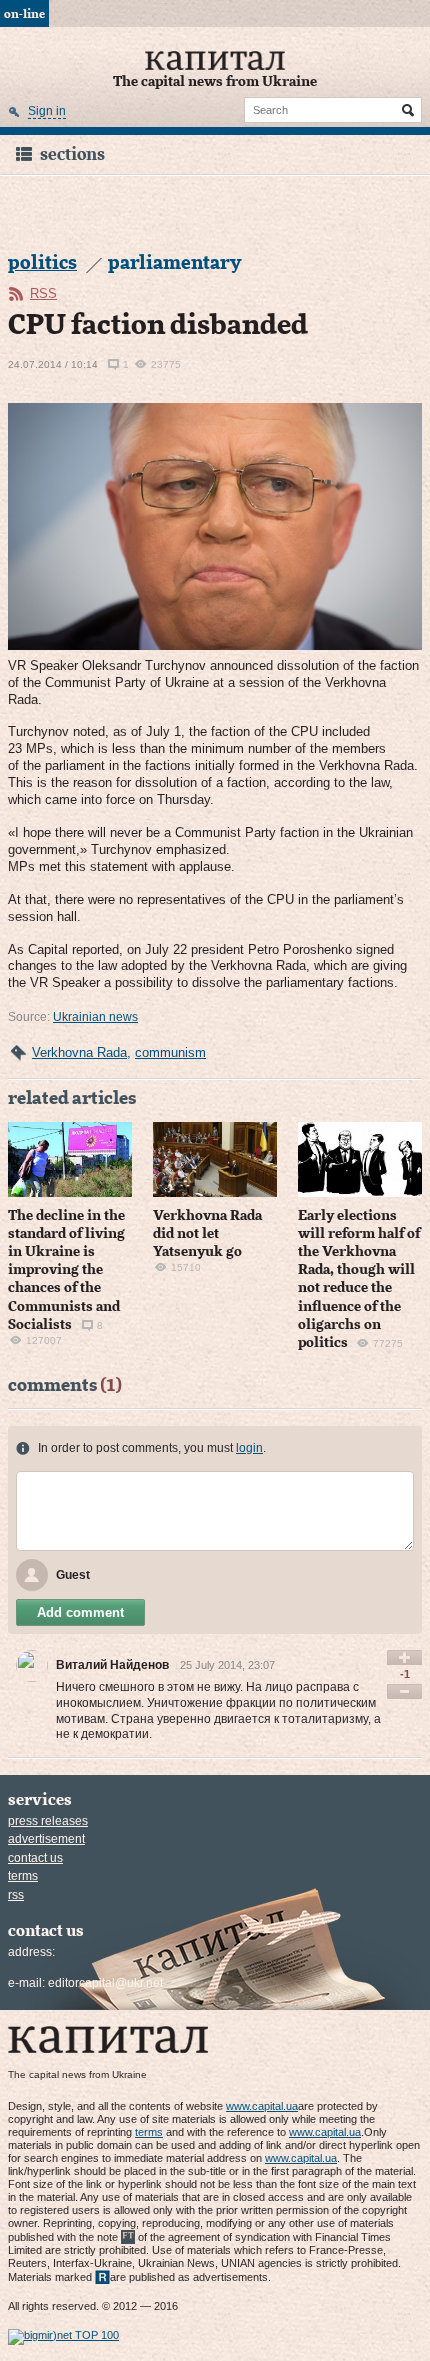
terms (23, 1876)
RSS (43, 293)
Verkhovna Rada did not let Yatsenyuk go (207, 1234)
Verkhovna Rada (79, 1052)
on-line (24, 14)
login (249, 1448)
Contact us (35, 1858)
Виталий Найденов (112, 1665)
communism (170, 1052)
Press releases (48, 1821)
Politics (42, 263)
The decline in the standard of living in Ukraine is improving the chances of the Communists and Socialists (66, 1270)
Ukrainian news (95, 1017)
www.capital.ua (262, 2106)
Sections (72, 154)
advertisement (46, 1839)
